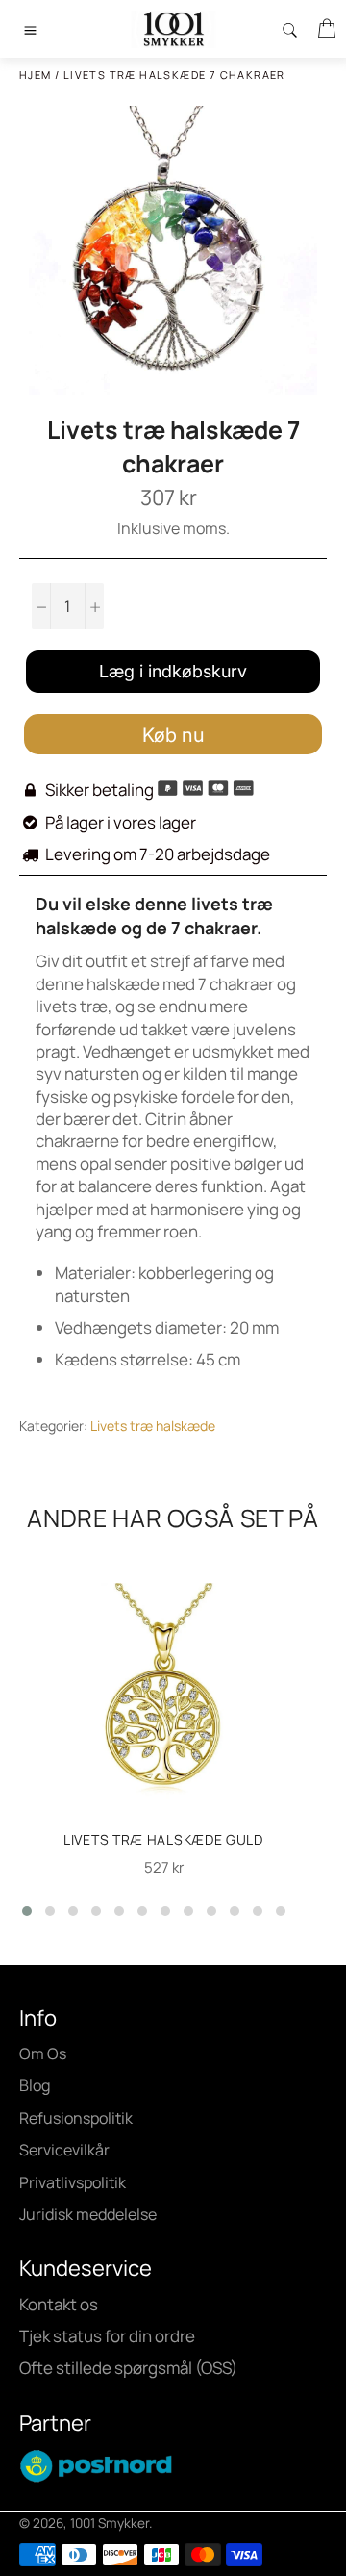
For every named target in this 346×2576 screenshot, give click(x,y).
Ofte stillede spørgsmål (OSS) (128, 2368)
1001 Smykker (110, 2523)
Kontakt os (59, 2304)
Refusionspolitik (76, 2118)
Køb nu (173, 735)
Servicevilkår (64, 2150)
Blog (35, 2085)
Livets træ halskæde (153, 1426)
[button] (27, 1911)
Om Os (43, 2053)
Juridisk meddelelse (88, 2214)
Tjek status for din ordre (107, 2336)
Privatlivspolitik (73, 2182)
